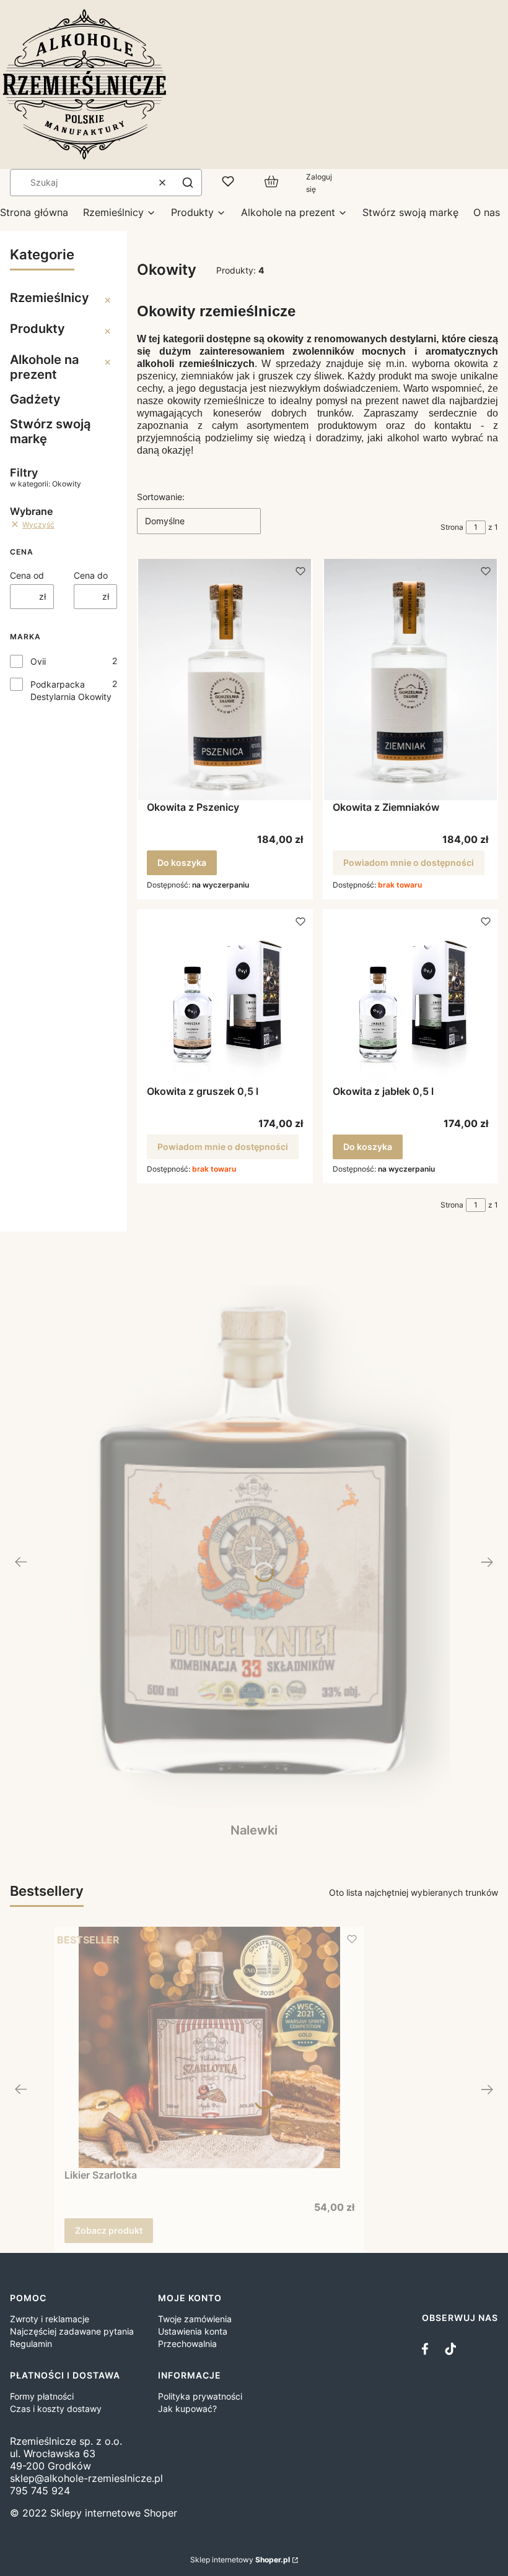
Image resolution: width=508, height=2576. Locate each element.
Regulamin (31, 2344)
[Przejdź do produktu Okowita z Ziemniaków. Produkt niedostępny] (411, 680)
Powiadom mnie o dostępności (409, 862)
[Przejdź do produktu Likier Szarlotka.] (209, 2047)
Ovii (38, 661)
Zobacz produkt (109, 2230)
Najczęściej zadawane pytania (72, 2331)
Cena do (91, 575)
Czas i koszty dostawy (56, 2409)
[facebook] (428, 2349)
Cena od (27, 575)
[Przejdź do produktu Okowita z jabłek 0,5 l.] (411, 997)
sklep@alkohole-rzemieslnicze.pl (86, 2478)
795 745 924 (40, 2491)
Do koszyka (182, 862)
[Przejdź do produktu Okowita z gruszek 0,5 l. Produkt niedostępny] (225, 997)
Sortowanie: (161, 497)
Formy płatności (42, 2396)
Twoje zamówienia (195, 2319)
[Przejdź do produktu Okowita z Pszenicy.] (225, 680)
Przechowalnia (187, 2344)
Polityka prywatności (200, 2396)
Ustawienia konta (193, 2331)
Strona (452, 527)
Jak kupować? (187, 2409)
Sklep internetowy (240, 2560)
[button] (188, 183)
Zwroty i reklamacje (50, 2319)
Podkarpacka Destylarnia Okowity (71, 690)
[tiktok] (450, 2349)
